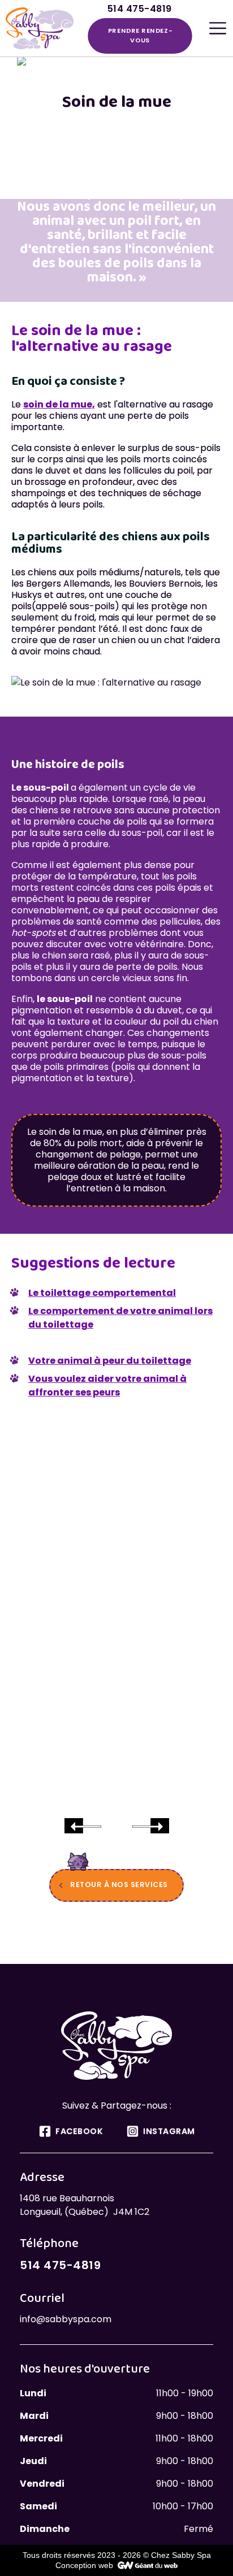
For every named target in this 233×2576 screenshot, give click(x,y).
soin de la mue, (59, 404)
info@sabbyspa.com (66, 2319)
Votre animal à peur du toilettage (110, 1361)
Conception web (84, 2565)
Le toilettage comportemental (102, 1293)
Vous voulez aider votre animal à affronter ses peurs (107, 1385)
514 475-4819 (60, 2265)
